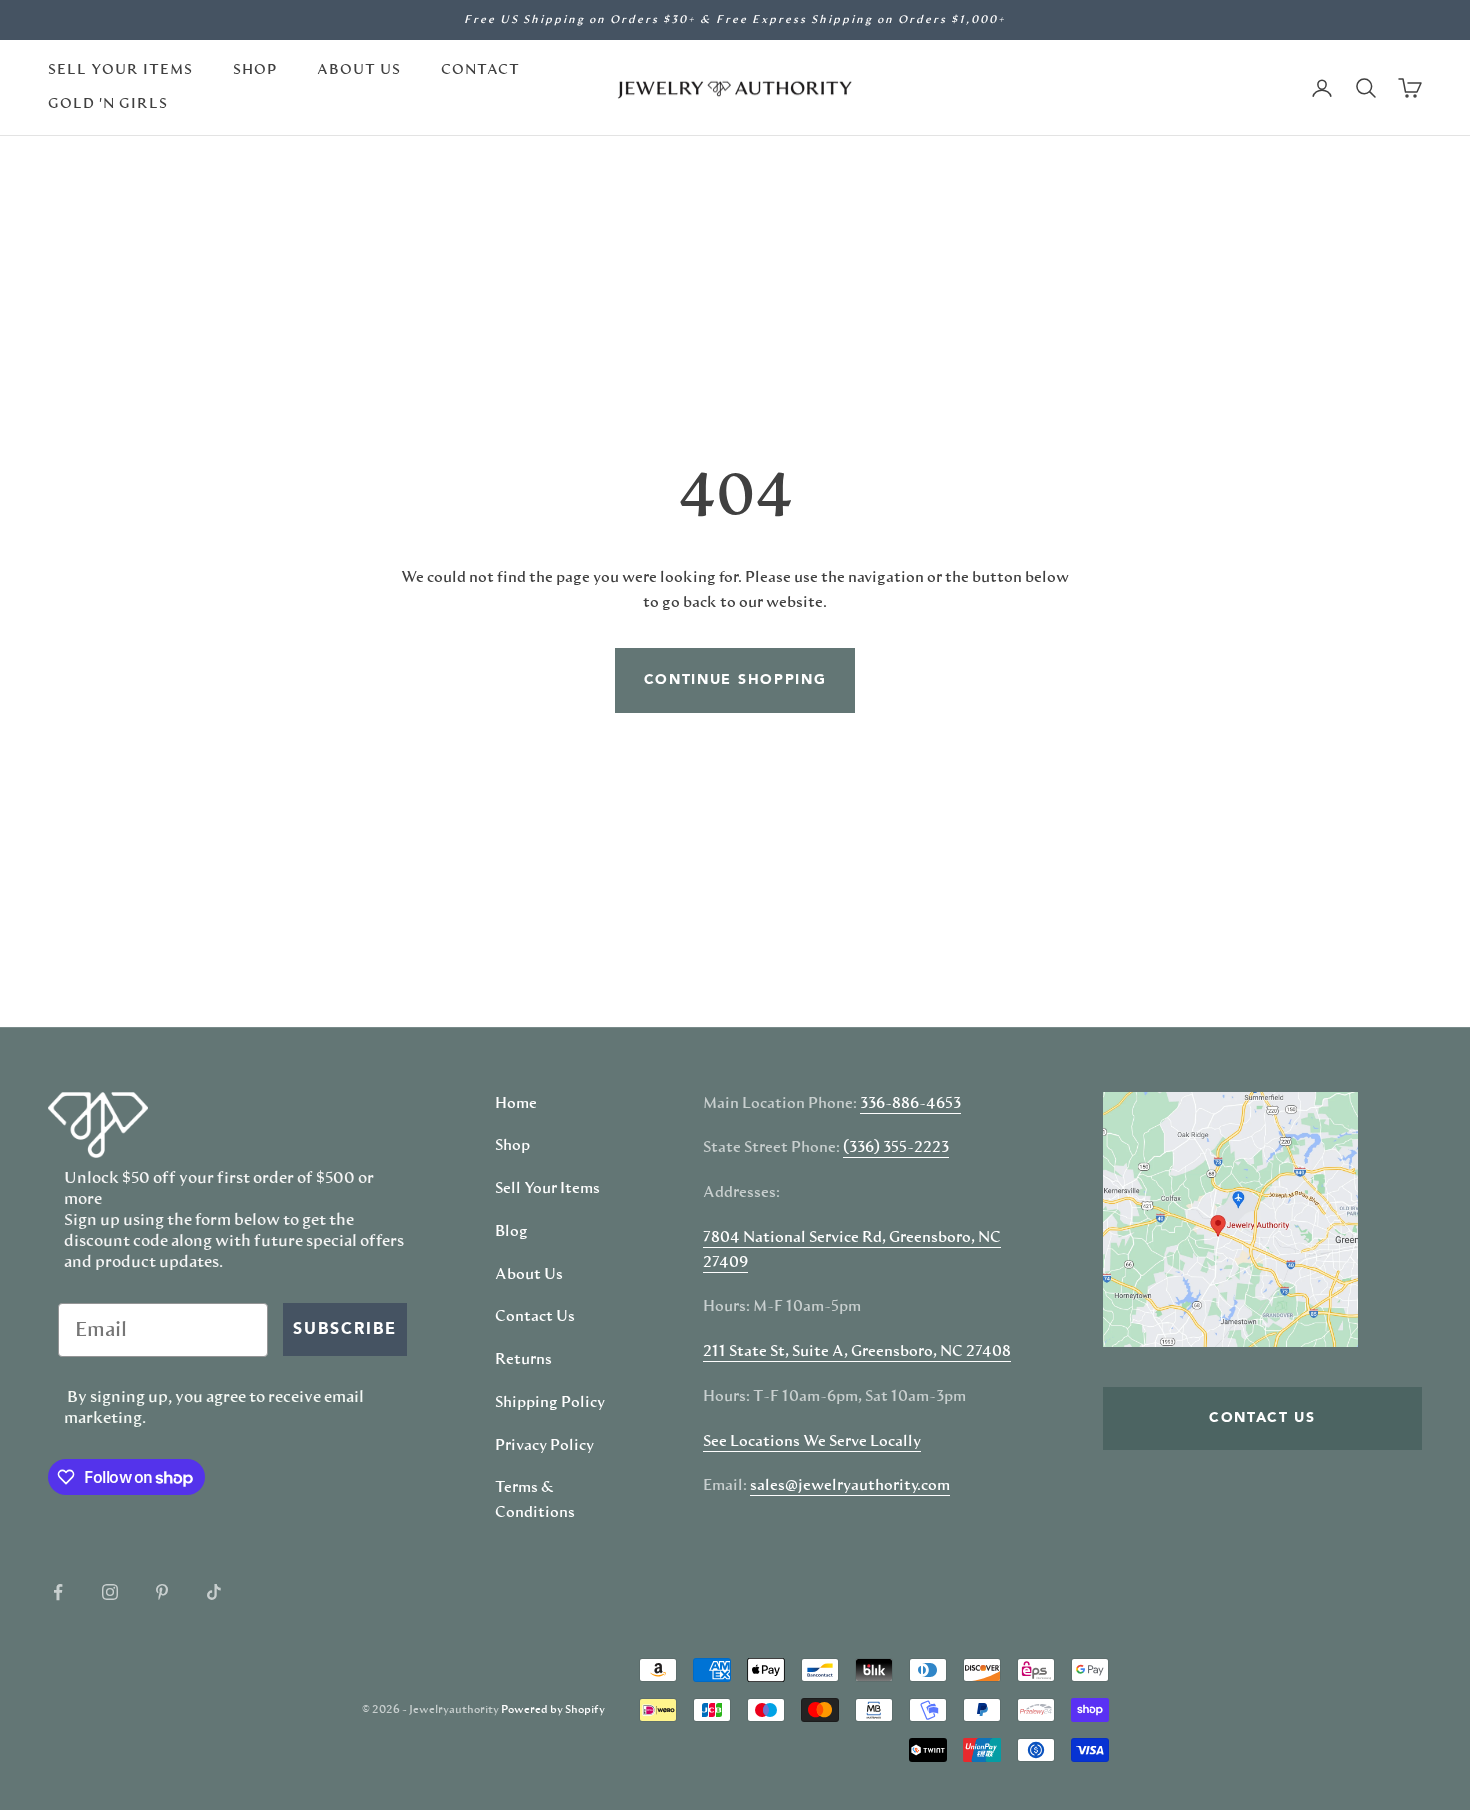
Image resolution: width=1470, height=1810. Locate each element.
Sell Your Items (120, 70)
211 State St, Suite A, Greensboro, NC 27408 (857, 1352)
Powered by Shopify (553, 1709)
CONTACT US (1262, 1418)
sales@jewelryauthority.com (850, 1486)
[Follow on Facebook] (58, 1592)
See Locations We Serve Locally (812, 1442)
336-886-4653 (910, 1104)
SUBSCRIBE (345, 1330)
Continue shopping (735, 680)
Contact (480, 70)
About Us (359, 70)
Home (516, 1104)
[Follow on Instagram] (110, 1592)
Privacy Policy (544, 1446)
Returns (523, 1360)
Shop (255, 70)
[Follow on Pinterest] (162, 1592)
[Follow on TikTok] (214, 1592)
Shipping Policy (550, 1403)
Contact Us (535, 1317)
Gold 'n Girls (108, 104)
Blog (511, 1232)
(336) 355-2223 (896, 1148)
